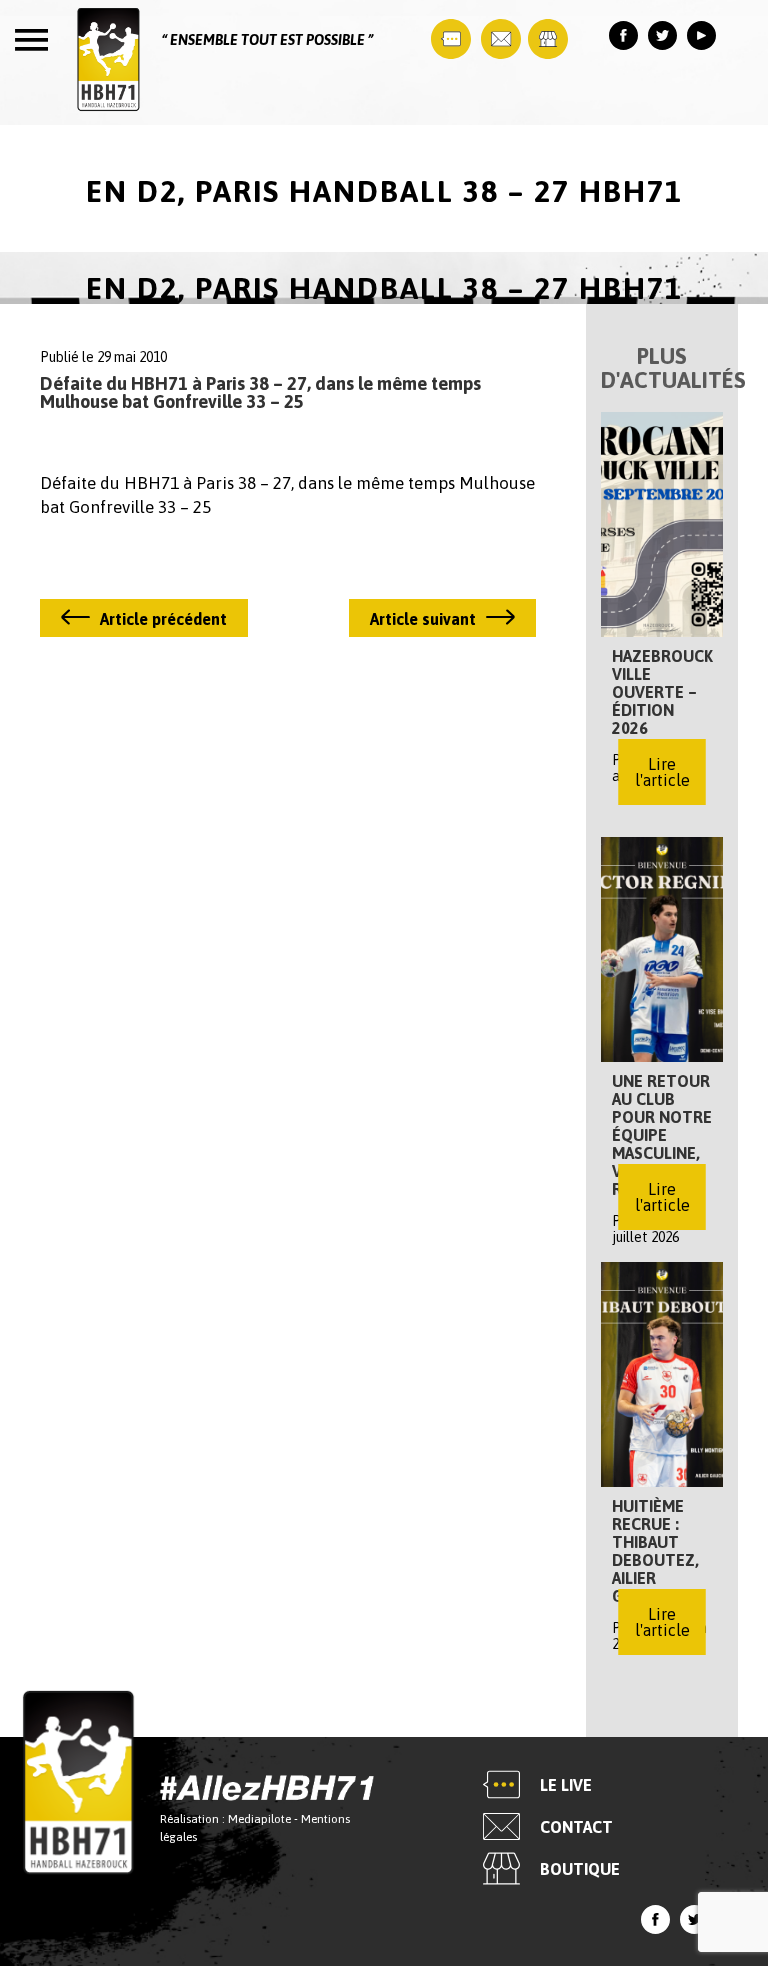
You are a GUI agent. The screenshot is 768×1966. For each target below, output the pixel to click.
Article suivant (423, 619)
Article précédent (163, 619)
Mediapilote (259, 1820)
